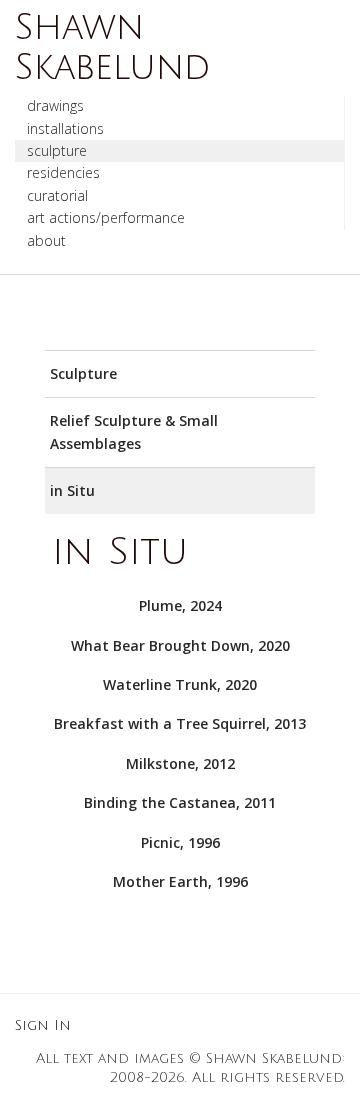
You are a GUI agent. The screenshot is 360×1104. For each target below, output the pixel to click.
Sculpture (57, 150)
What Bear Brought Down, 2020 (180, 645)
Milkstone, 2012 (180, 763)
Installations (65, 128)
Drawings (55, 105)
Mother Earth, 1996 (180, 881)
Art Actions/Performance (106, 217)
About (46, 240)
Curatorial (57, 195)
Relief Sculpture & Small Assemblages (134, 431)
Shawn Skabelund (113, 47)
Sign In (43, 1025)
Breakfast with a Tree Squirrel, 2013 (180, 723)
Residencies (63, 172)
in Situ (72, 490)
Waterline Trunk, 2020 (180, 684)
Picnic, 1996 (180, 842)
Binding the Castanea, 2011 (180, 802)
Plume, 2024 (180, 605)
